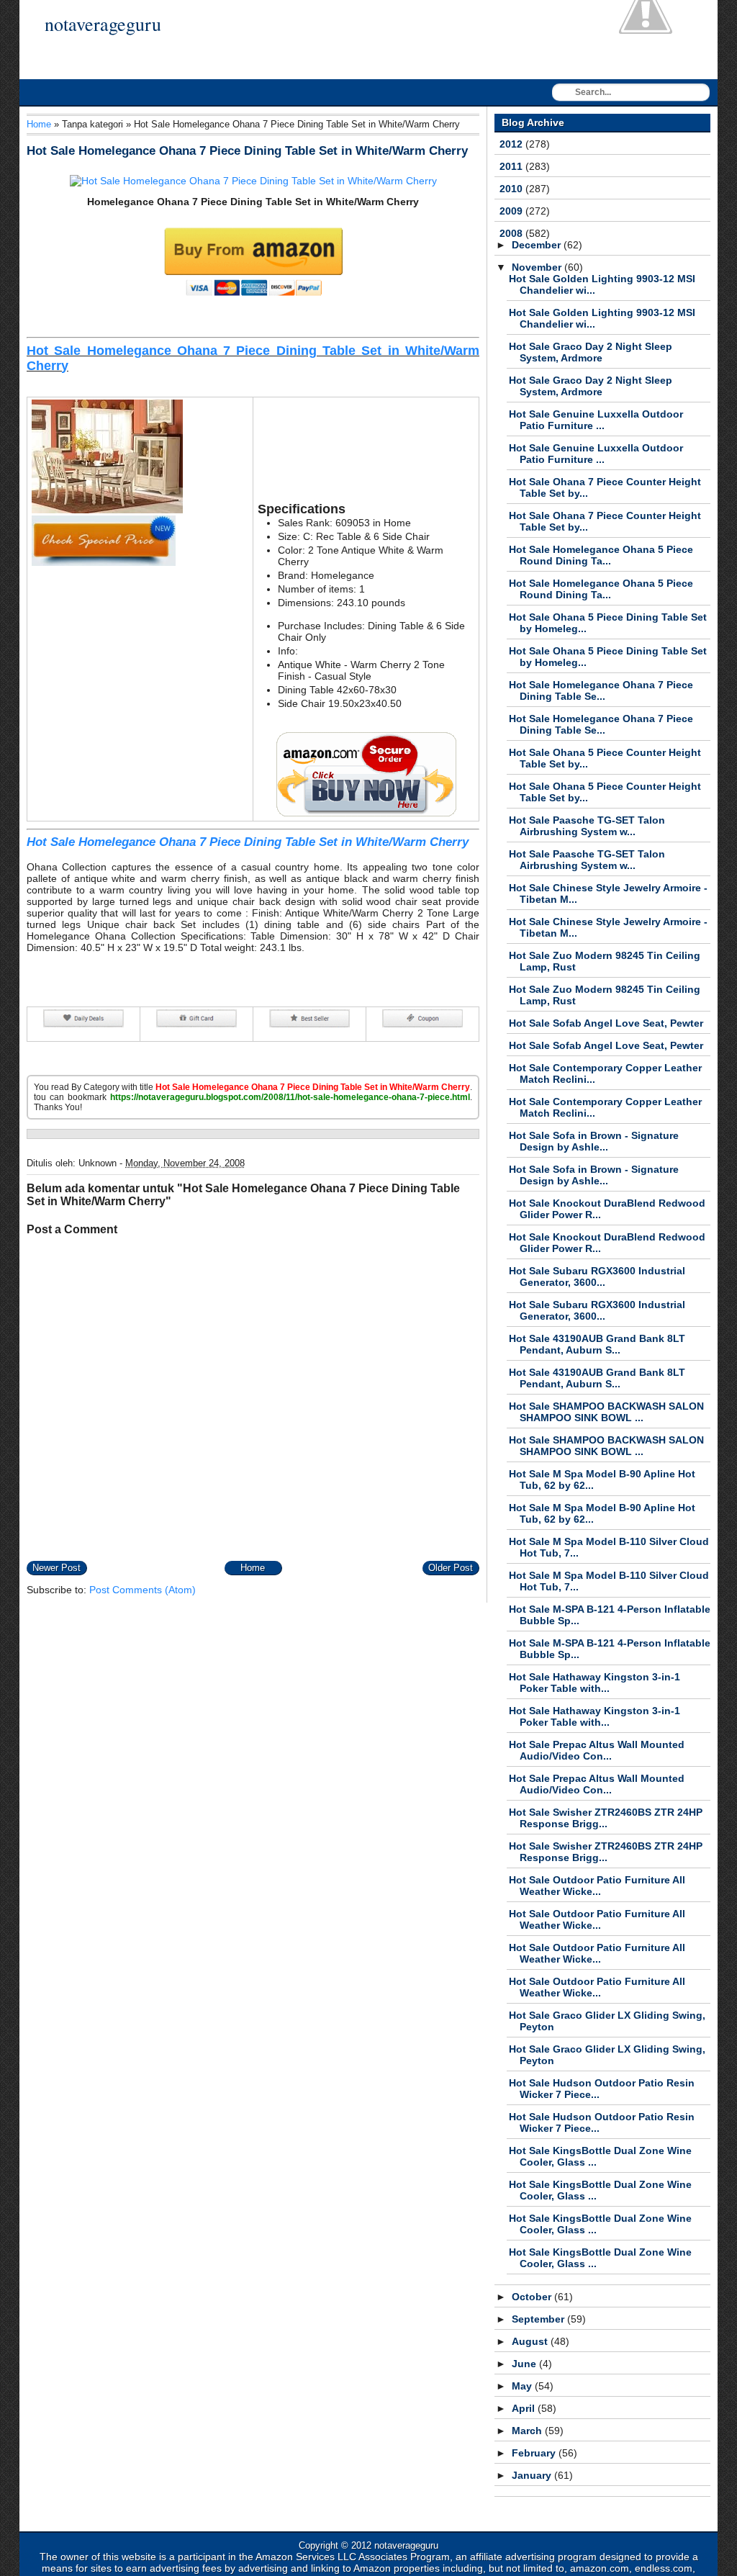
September (539, 2319)
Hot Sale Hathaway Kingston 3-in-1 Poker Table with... (594, 1683)
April (525, 2408)
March (528, 2431)
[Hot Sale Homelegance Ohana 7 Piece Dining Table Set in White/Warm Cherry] (253, 181)
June (525, 2364)
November (538, 267)
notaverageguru (103, 24)
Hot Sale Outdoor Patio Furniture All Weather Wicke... (597, 1886)
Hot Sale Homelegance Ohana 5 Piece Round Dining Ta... (601, 555)
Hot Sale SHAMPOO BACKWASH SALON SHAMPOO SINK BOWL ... (606, 1412)
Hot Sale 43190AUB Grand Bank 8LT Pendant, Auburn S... (597, 1344)
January (533, 2475)
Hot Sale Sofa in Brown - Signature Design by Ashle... (594, 1141)
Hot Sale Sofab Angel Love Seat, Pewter (606, 1023)
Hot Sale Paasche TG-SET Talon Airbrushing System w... (587, 826)
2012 (512, 144)
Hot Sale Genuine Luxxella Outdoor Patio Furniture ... (596, 420)
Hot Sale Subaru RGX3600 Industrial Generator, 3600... (597, 1276)
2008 (512, 233)
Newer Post (56, 1568)
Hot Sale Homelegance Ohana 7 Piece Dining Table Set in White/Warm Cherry (247, 151)
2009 (512, 211)
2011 (512, 166)
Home (39, 124)
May (523, 2386)
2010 (512, 189)
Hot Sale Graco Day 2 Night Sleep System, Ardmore (591, 352)
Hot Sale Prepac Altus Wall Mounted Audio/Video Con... (597, 1750)
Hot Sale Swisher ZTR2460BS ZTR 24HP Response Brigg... (606, 1818)
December (538, 245)
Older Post (451, 1568)
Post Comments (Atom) (143, 1590)
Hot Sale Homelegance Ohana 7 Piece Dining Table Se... (601, 690)
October (533, 2297)
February (535, 2453)
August (531, 2341)
